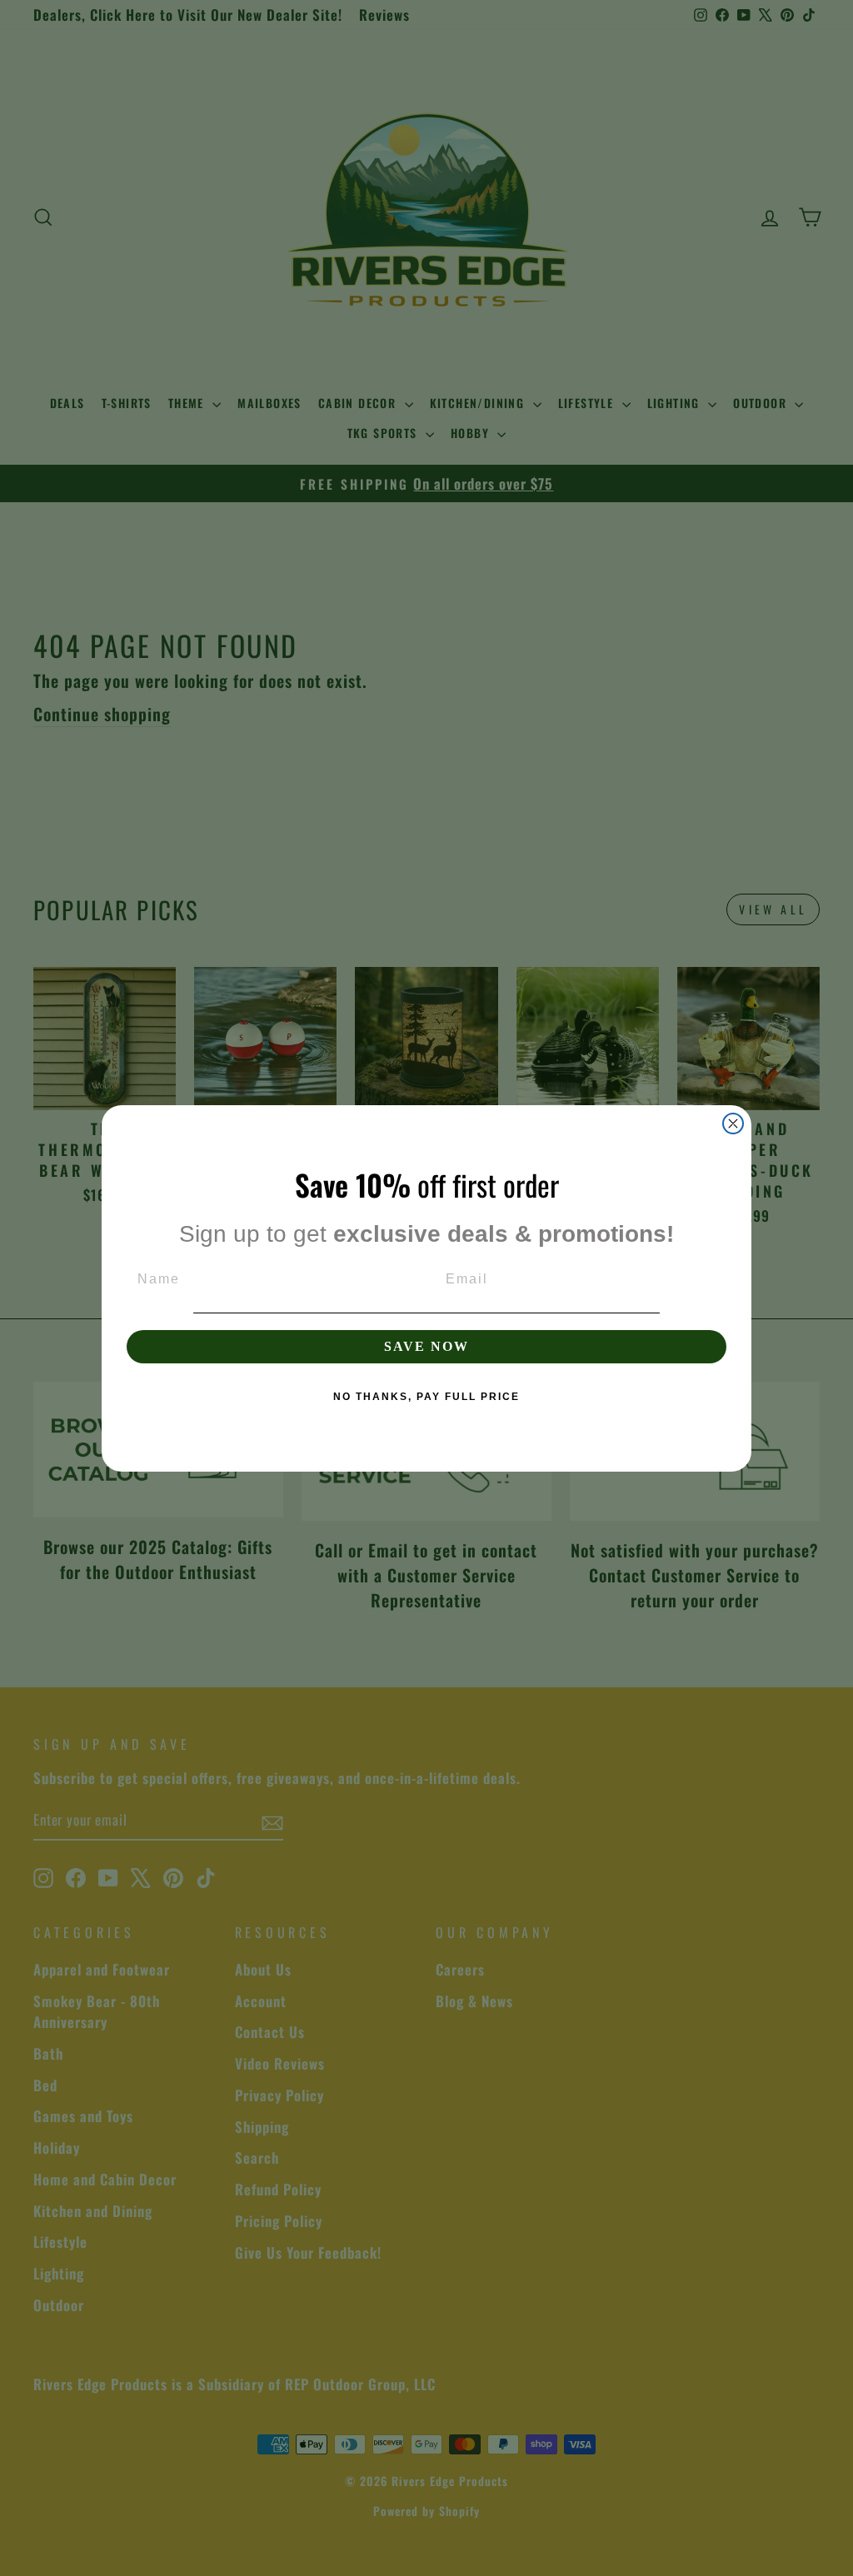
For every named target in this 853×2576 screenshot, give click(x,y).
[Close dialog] (733, 1124)
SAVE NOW (426, 1346)
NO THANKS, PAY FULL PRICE (426, 1397)
